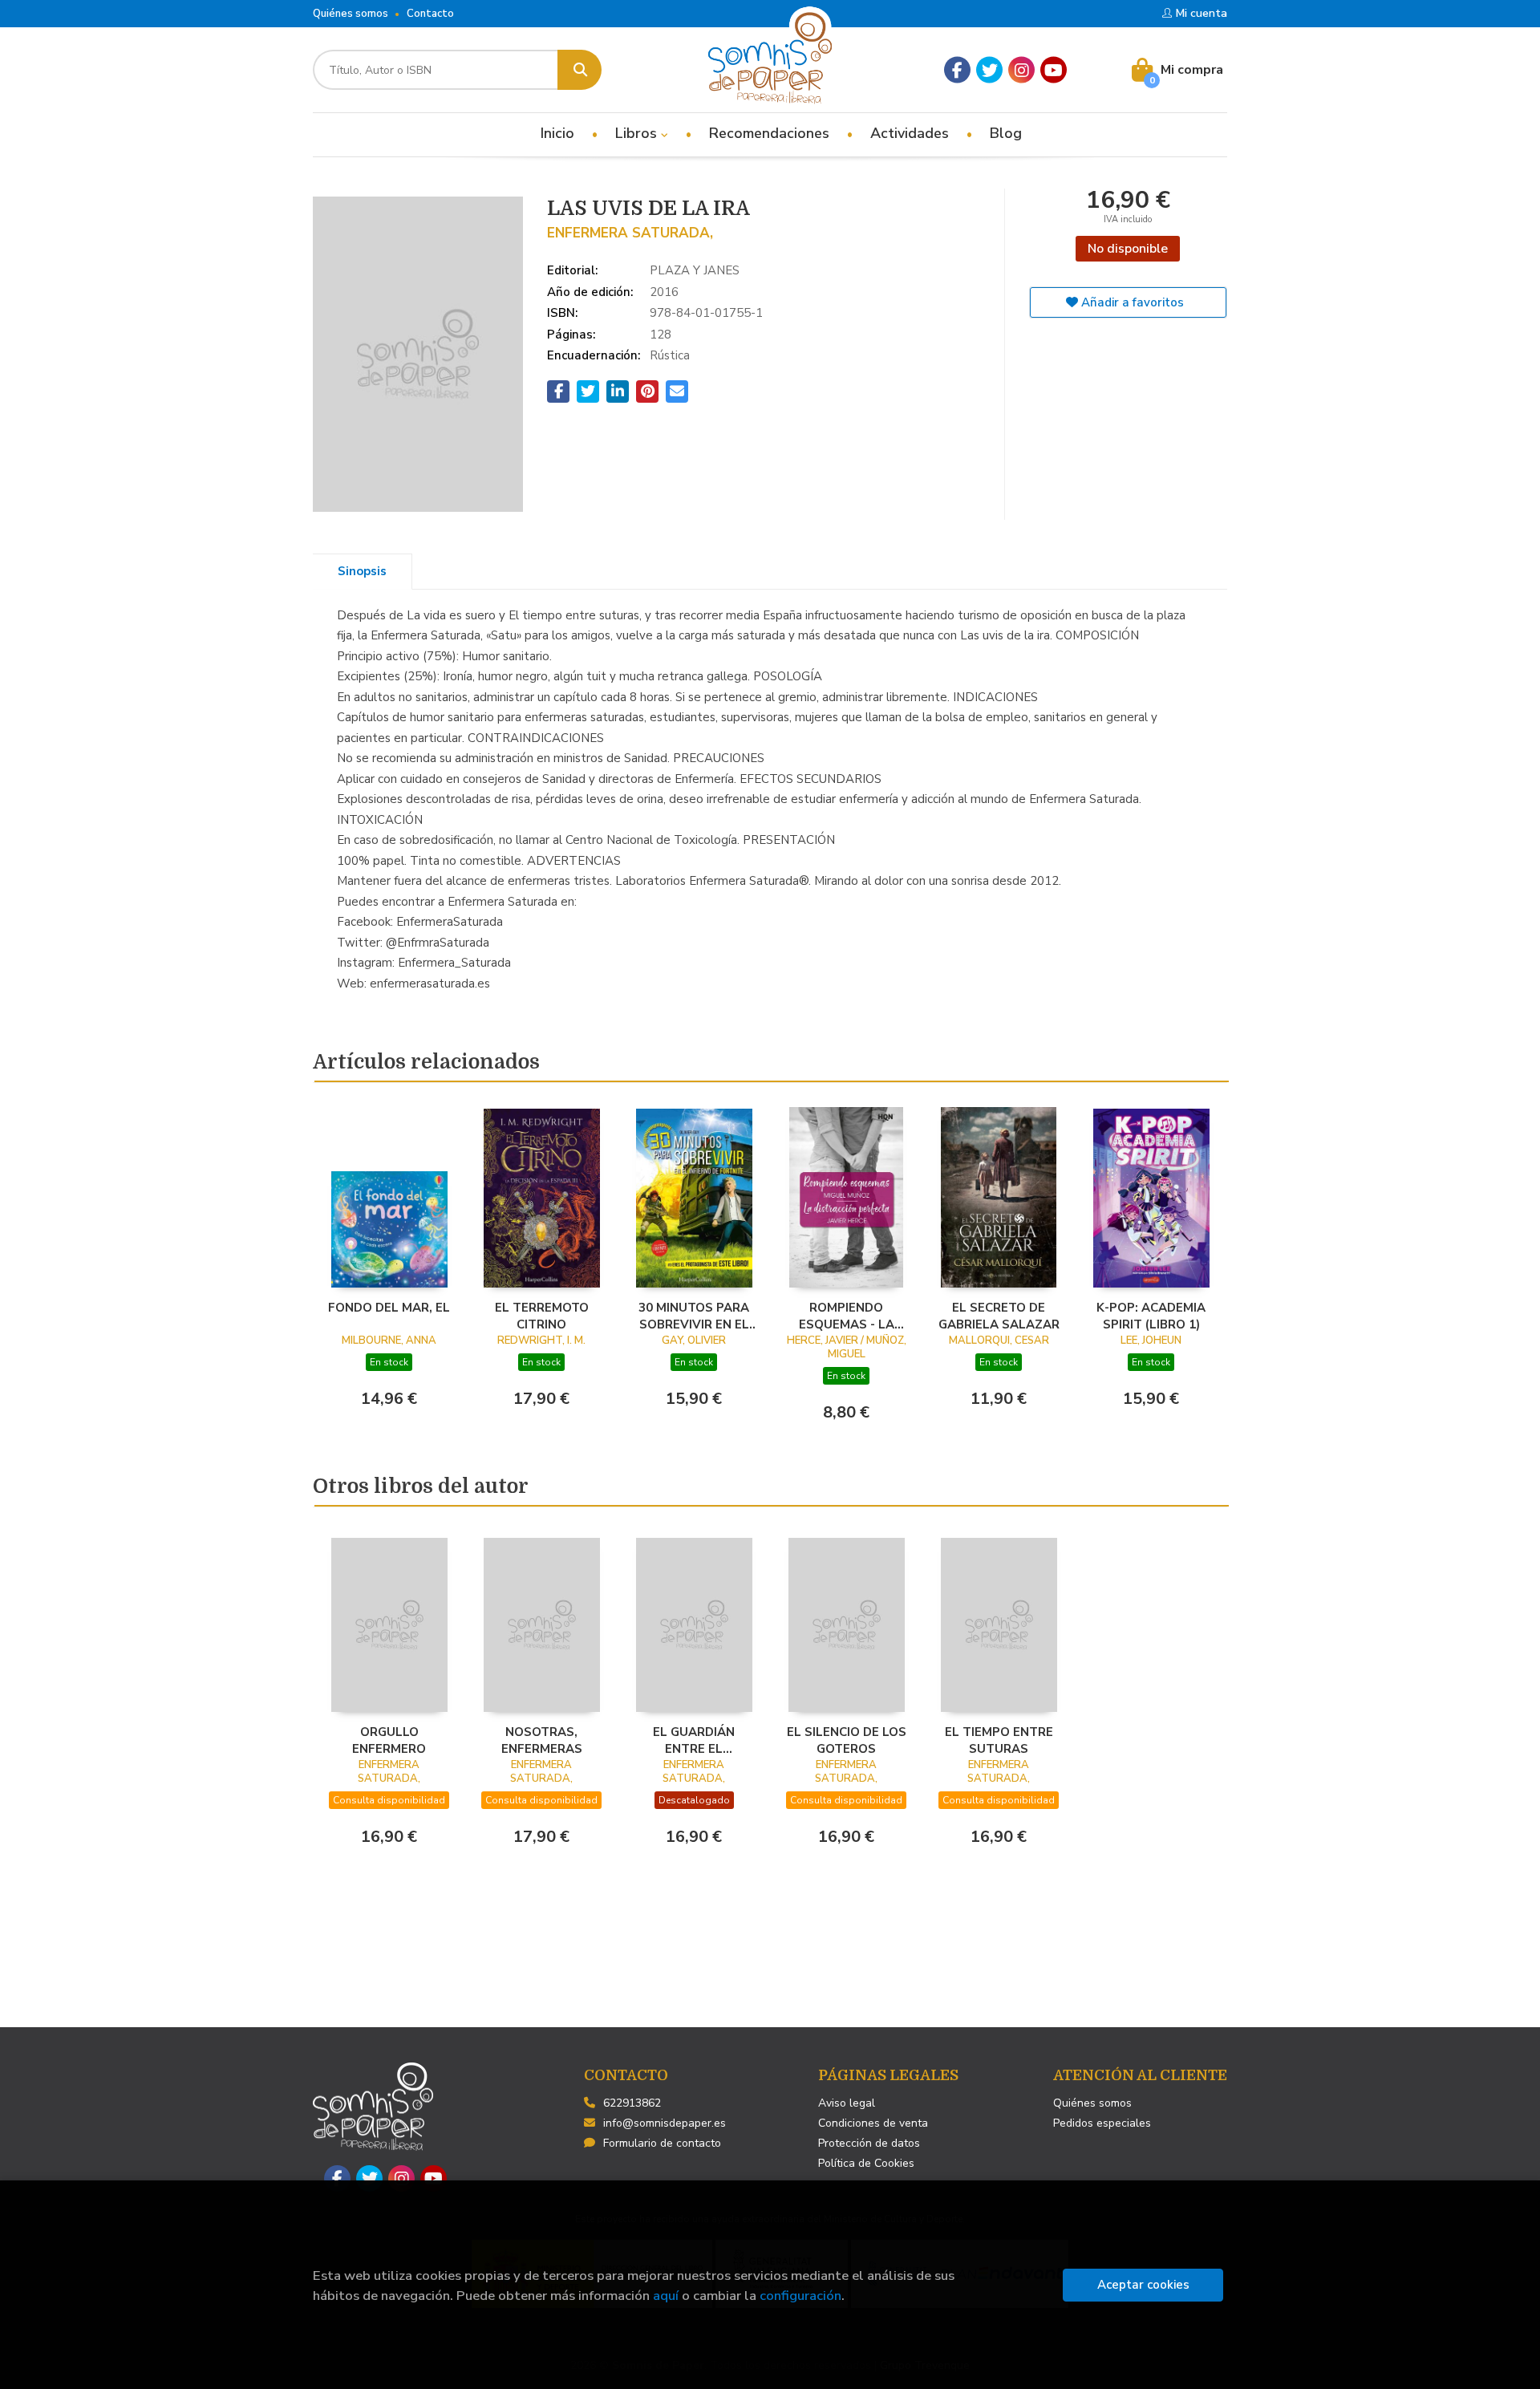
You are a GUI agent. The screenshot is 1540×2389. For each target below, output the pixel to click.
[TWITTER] (989, 70)
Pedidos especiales (1102, 2123)
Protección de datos (869, 2143)
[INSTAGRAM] (1021, 70)
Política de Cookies (866, 2163)
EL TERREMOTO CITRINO (542, 1316)
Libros (638, 133)
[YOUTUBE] (1054, 70)
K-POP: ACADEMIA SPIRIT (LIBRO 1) (1151, 1316)
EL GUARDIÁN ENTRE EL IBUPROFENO (694, 1740)
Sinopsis (362, 571)
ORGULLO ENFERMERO (389, 1740)
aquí (666, 2296)
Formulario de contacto (662, 2143)
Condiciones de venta (873, 2123)
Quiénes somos (351, 14)
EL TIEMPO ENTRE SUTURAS (999, 1740)
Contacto (430, 14)
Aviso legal (847, 2103)
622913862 (632, 2103)
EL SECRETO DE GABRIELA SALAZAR (999, 1316)
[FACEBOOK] (957, 70)
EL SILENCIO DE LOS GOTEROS (847, 1740)
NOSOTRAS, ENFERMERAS (542, 1740)
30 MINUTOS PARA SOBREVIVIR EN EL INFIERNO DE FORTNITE (694, 1316)
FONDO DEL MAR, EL (389, 1308)
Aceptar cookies (1143, 2285)
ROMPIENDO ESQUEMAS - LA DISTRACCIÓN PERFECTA (847, 1316)
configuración (800, 2296)
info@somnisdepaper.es (665, 2123)
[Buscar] (580, 70)
